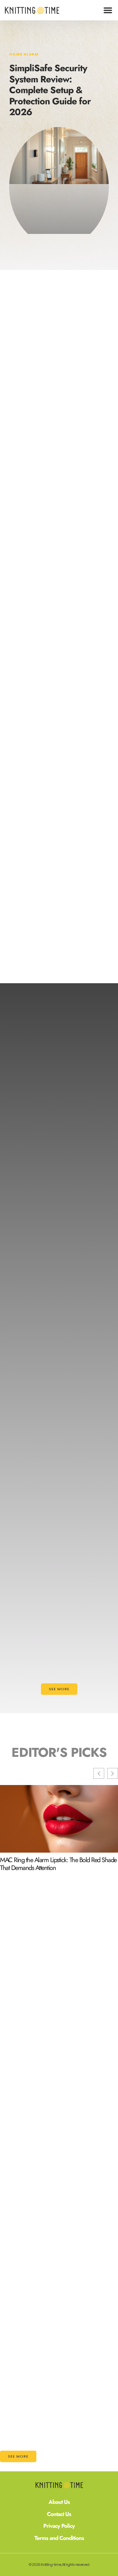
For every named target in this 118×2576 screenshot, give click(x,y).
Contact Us (59, 2514)
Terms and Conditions (59, 2538)
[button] (108, 10)
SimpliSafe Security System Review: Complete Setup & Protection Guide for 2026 (50, 90)
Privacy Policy (59, 2526)
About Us (59, 2502)
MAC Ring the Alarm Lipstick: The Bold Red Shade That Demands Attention (58, 1864)
